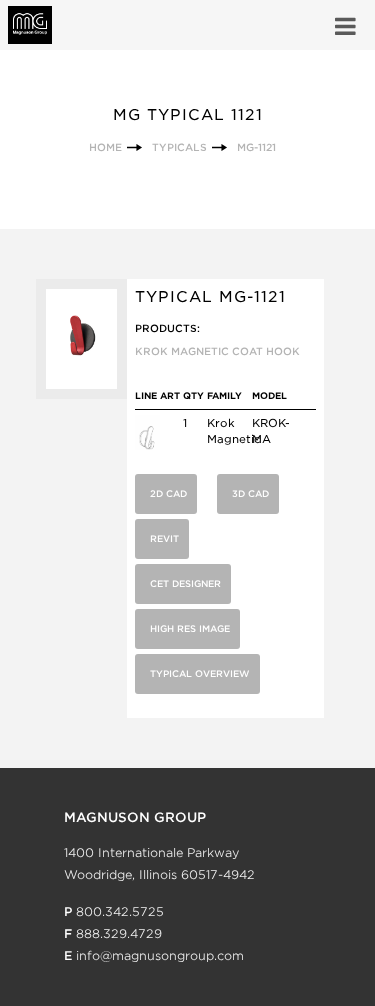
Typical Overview (200, 673)
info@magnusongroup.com (160, 955)
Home (105, 147)
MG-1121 (256, 147)
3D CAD (250, 493)
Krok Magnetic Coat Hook (217, 351)
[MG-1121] (81, 394)
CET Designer (185, 583)
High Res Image (190, 628)
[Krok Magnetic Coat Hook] (147, 446)
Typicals (179, 147)
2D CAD (168, 493)
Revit (164, 538)
